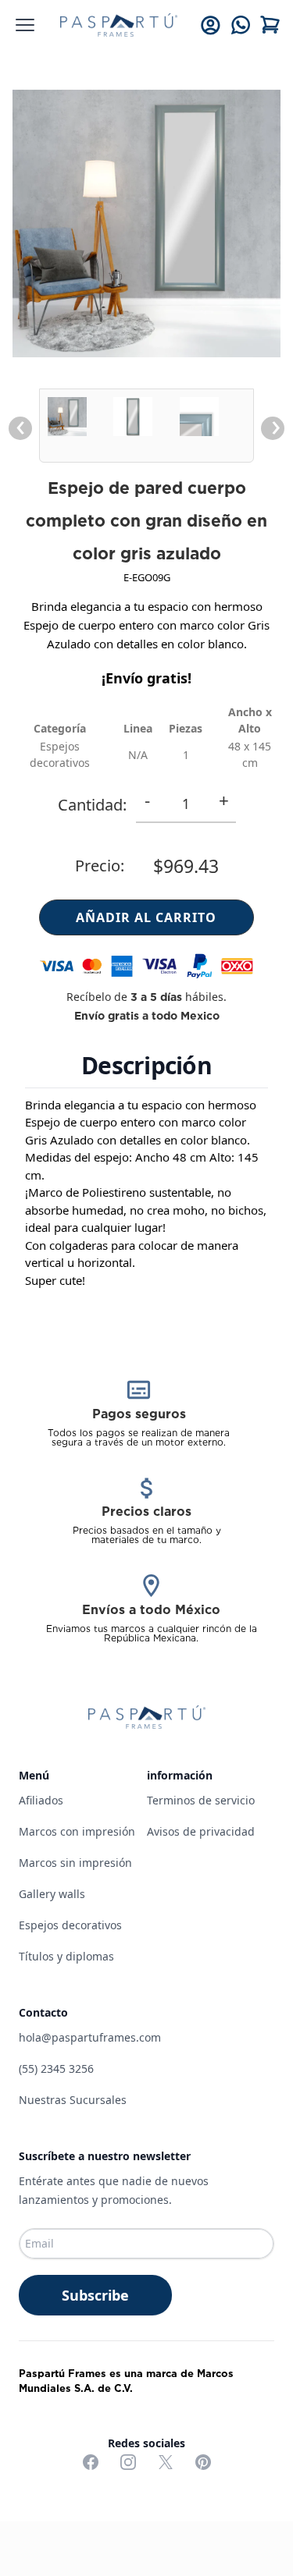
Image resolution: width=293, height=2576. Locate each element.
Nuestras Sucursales (73, 2100)
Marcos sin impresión (75, 1863)
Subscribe (95, 2295)
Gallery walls (52, 1894)
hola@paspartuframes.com (90, 2037)
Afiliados (41, 1800)
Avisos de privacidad (201, 1831)
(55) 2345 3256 (56, 2069)
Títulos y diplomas (66, 1956)
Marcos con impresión (77, 1831)
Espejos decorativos (70, 1925)
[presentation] (20, 428)
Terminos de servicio (201, 1800)
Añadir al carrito (146, 917)
